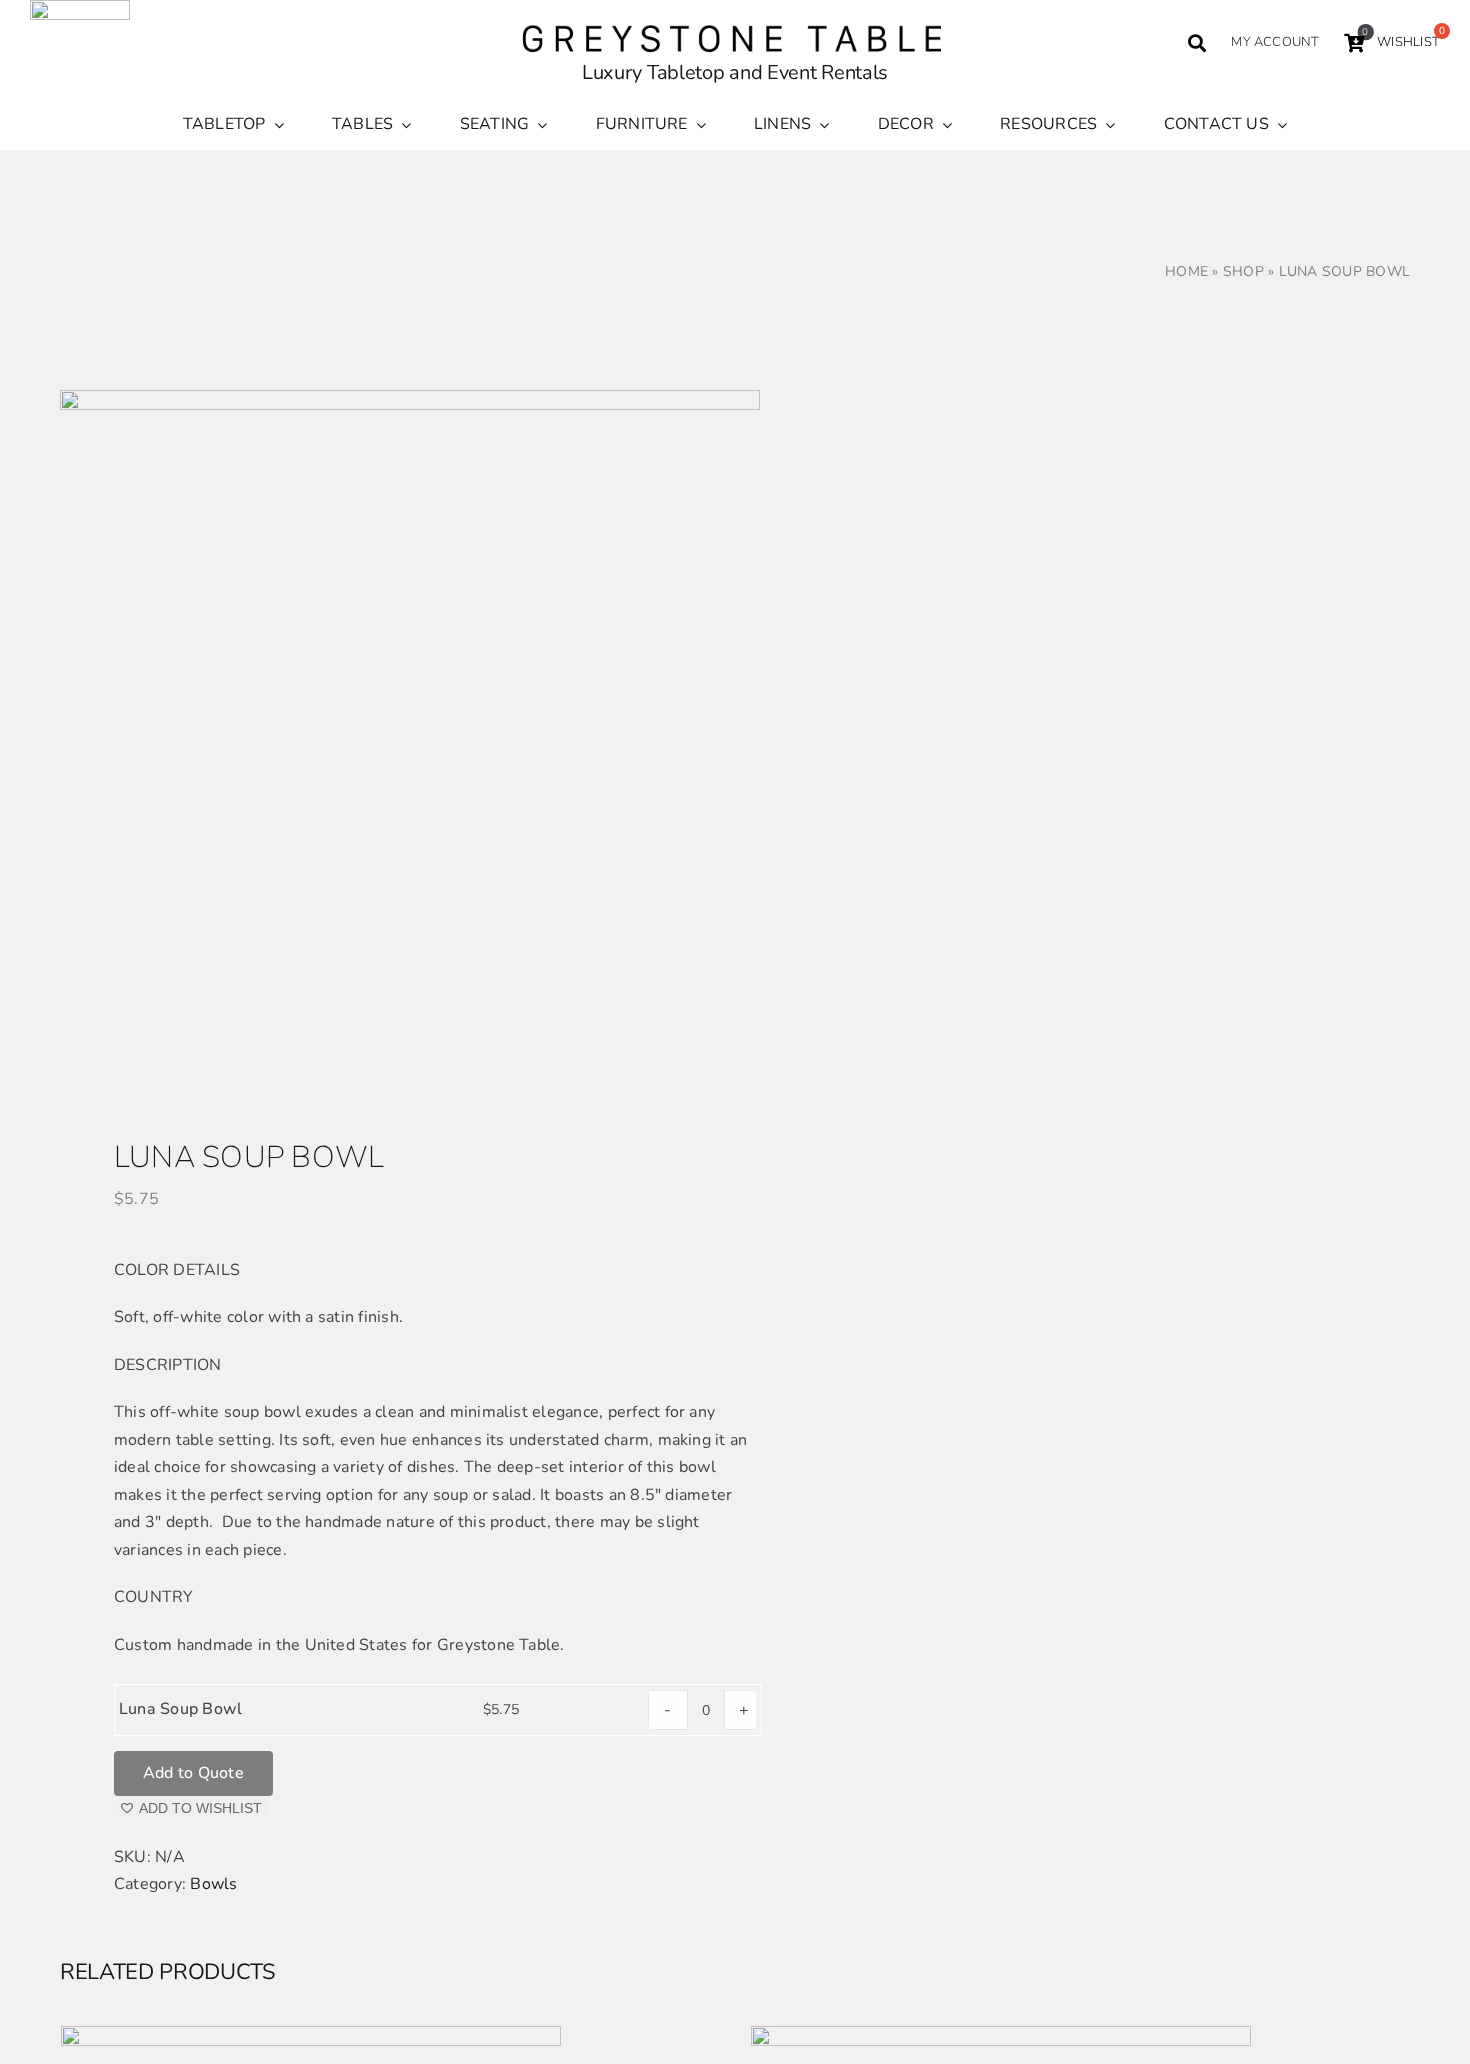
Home (1186, 271)
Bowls (213, 1884)
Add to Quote (193, 1773)
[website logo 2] (735, 23)
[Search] (1197, 43)
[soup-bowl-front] (384, 740)
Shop (1243, 271)
